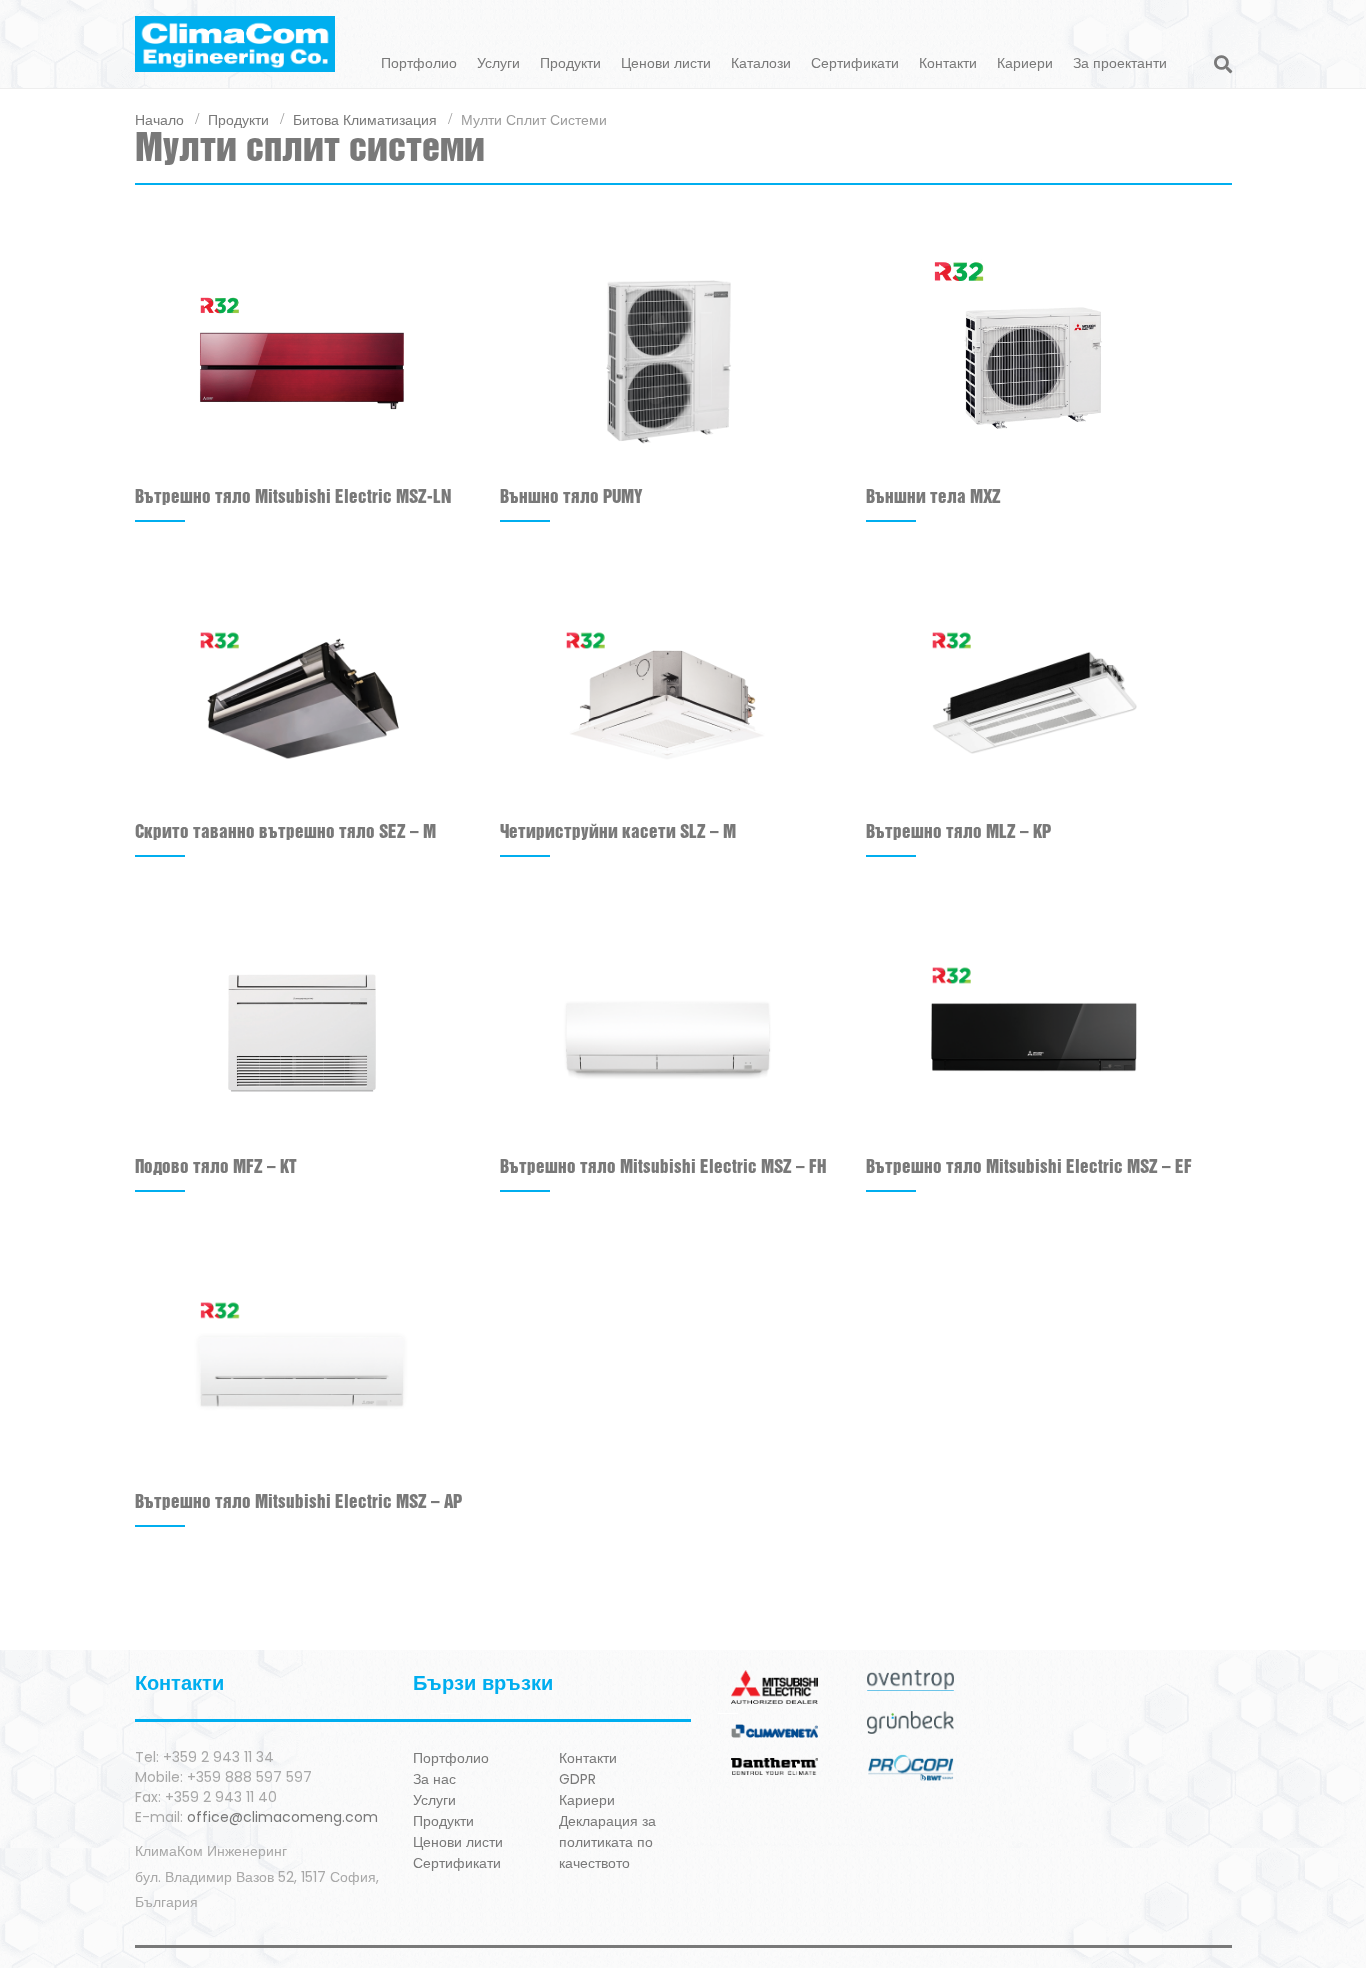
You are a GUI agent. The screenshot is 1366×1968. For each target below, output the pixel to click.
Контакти (948, 63)
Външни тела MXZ (933, 497)
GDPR (577, 1779)
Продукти (570, 63)
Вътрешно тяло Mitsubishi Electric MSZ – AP (298, 1502)
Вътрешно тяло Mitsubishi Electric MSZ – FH (663, 1167)
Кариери (1025, 63)
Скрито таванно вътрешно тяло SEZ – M (285, 832)
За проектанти (1120, 63)
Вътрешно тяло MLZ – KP (958, 832)
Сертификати (855, 63)
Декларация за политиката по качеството (607, 1842)
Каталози (761, 63)
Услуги (498, 63)
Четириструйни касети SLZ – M (618, 832)
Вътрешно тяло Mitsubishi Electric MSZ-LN (293, 497)
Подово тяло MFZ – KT (216, 1167)
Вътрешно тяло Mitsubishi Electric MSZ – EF (1029, 1167)
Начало (159, 119)
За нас (434, 1779)
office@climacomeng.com (282, 1817)
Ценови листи (666, 63)
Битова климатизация (365, 119)
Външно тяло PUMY (571, 497)
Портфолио (419, 63)
